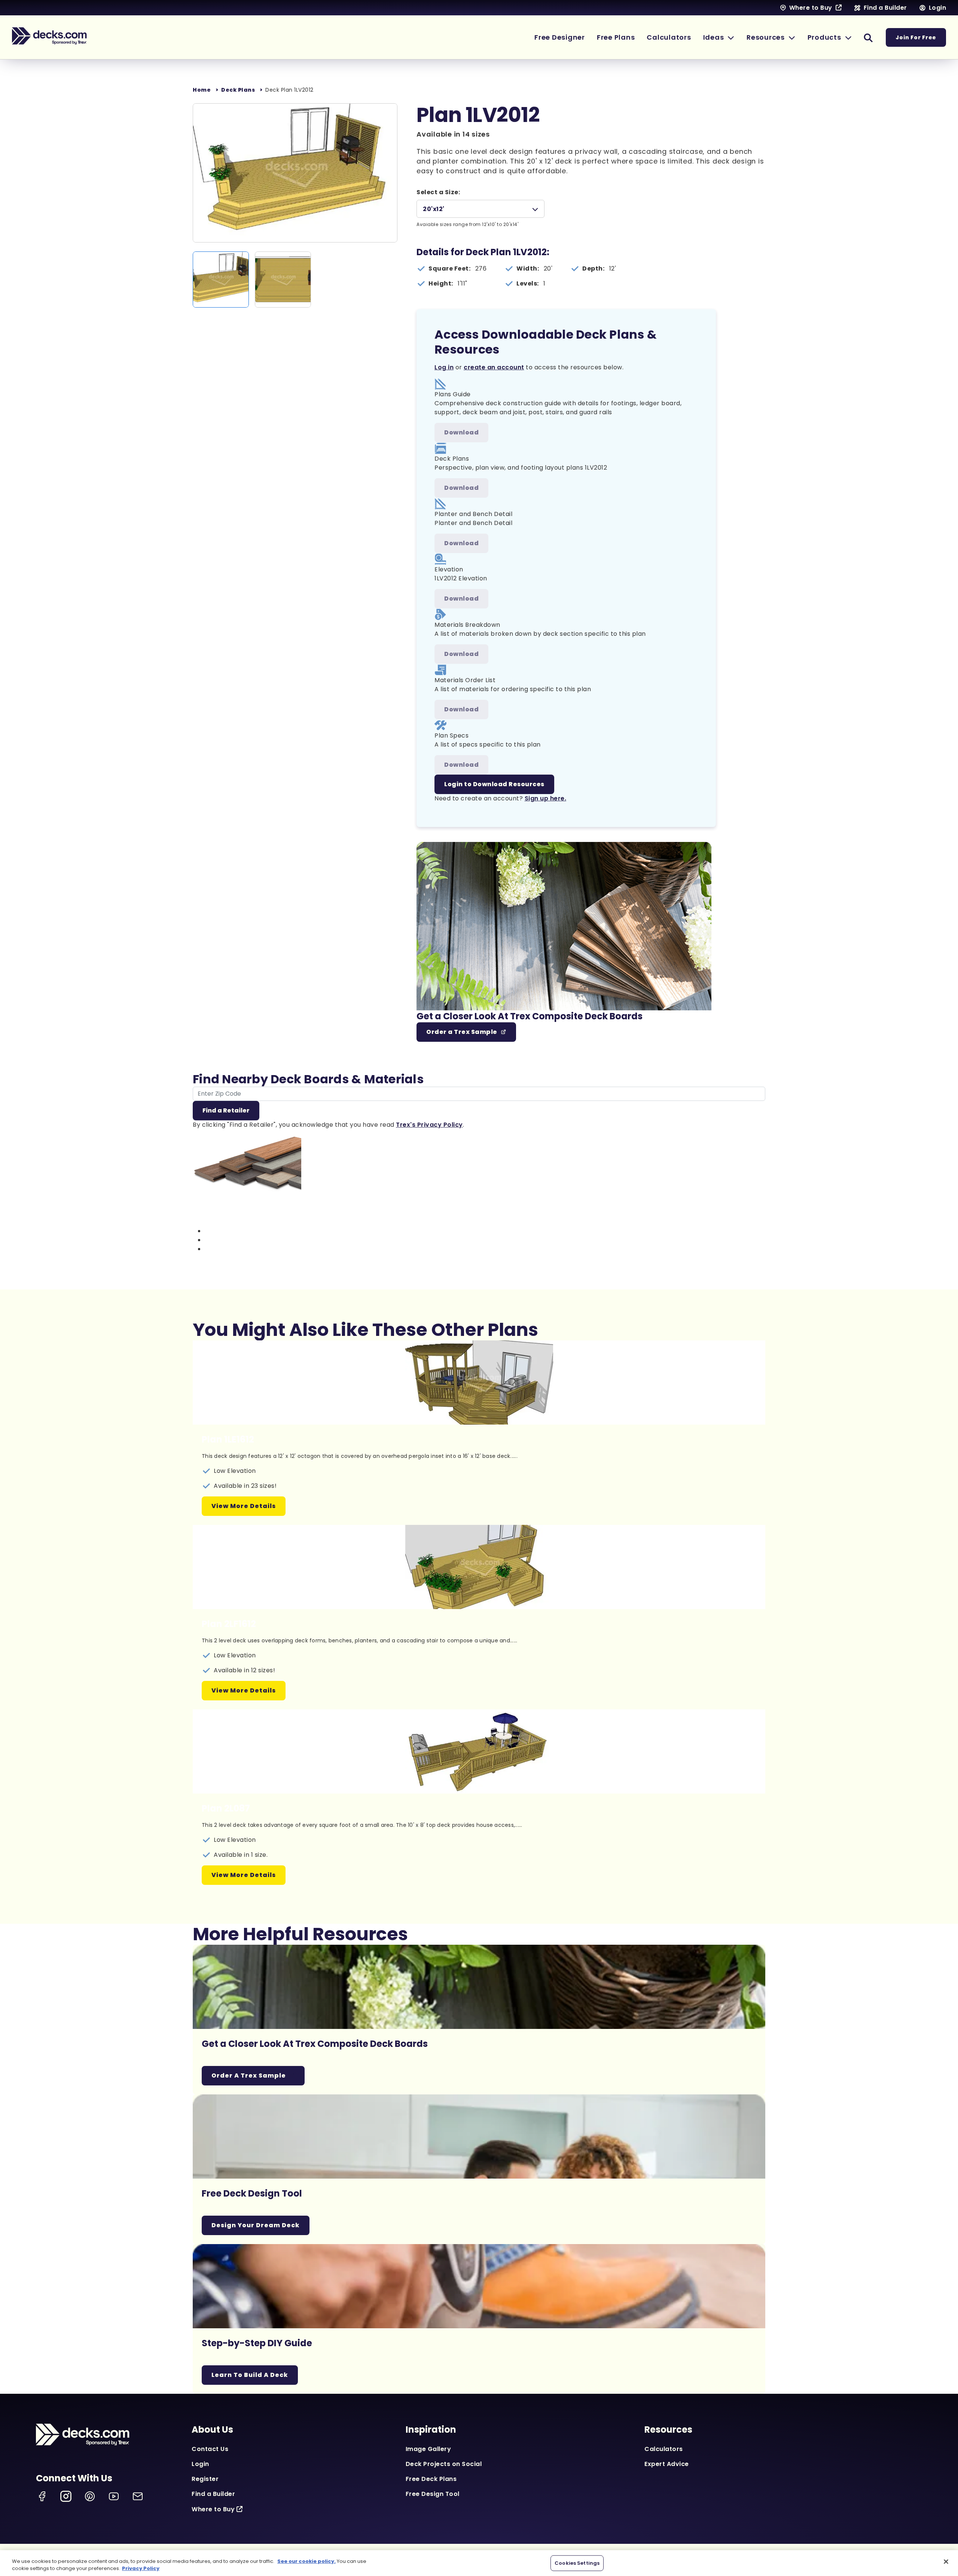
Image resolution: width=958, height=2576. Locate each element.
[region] (479, 2563)
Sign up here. (546, 798)
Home (202, 90)
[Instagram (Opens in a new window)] (66, 2496)
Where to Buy (213, 2509)
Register (205, 2479)
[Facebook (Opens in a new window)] (42, 2496)
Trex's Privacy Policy (429, 1125)
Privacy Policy (141, 2568)
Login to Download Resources (494, 784)
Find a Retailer (226, 1110)
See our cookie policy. (306, 2561)
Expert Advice (667, 2464)
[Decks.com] (49, 36)
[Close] (946, 2562)
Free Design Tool (433, 2494)
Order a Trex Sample (462, 1032)
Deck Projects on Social (444, 2464)
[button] (719, 37)
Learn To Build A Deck (250, 2375)
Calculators (664, 2449)
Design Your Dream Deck (256, 2225)
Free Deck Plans (431, 2479)
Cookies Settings (577, 2563)
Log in (444, 367)
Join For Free (916, 37)
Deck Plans (238, 90)
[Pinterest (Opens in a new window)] (90, 2496)
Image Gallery (428, 2449)
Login (200, 2464)
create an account (494, 367)
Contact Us (210, 2449)
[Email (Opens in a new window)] (138, 2496)
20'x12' (434, 209)
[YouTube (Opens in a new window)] (114, 2496)
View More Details (244, 1506)
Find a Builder (213, 2494)
